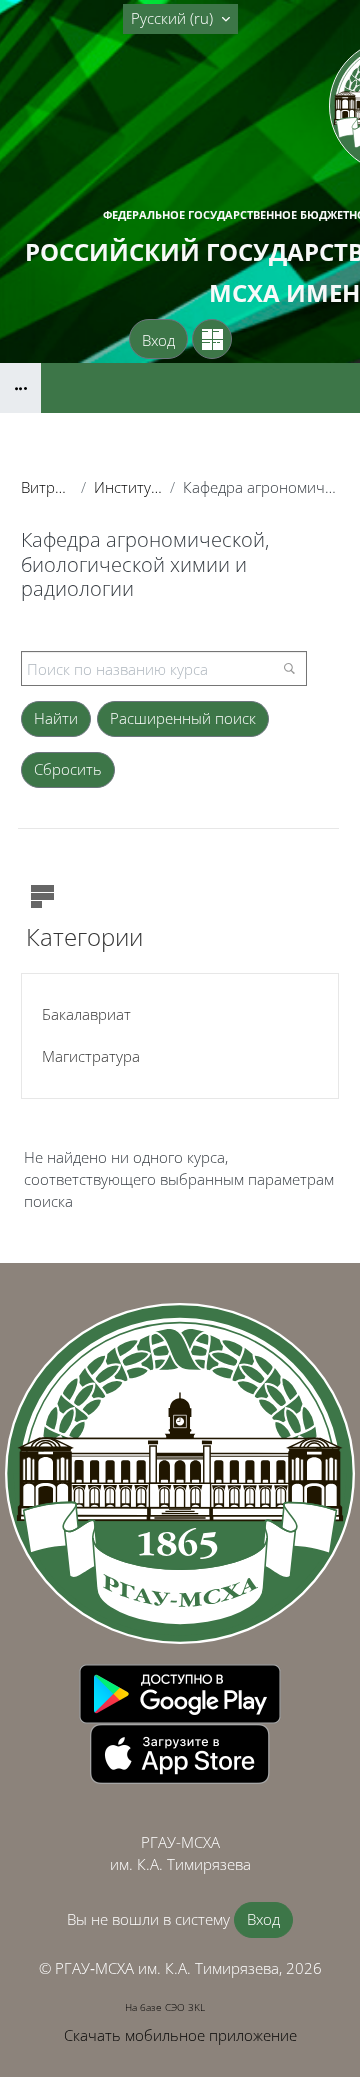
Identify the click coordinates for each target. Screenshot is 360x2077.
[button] (180, 19)
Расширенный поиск (183, 718)
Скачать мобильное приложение (180, 2035)
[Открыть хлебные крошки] (20, 388)
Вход (158, 340)
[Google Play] (180, 1692)
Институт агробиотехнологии (128, 487)
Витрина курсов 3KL (47, 487)
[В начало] (180, 1473)
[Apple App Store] (180, 1752)
